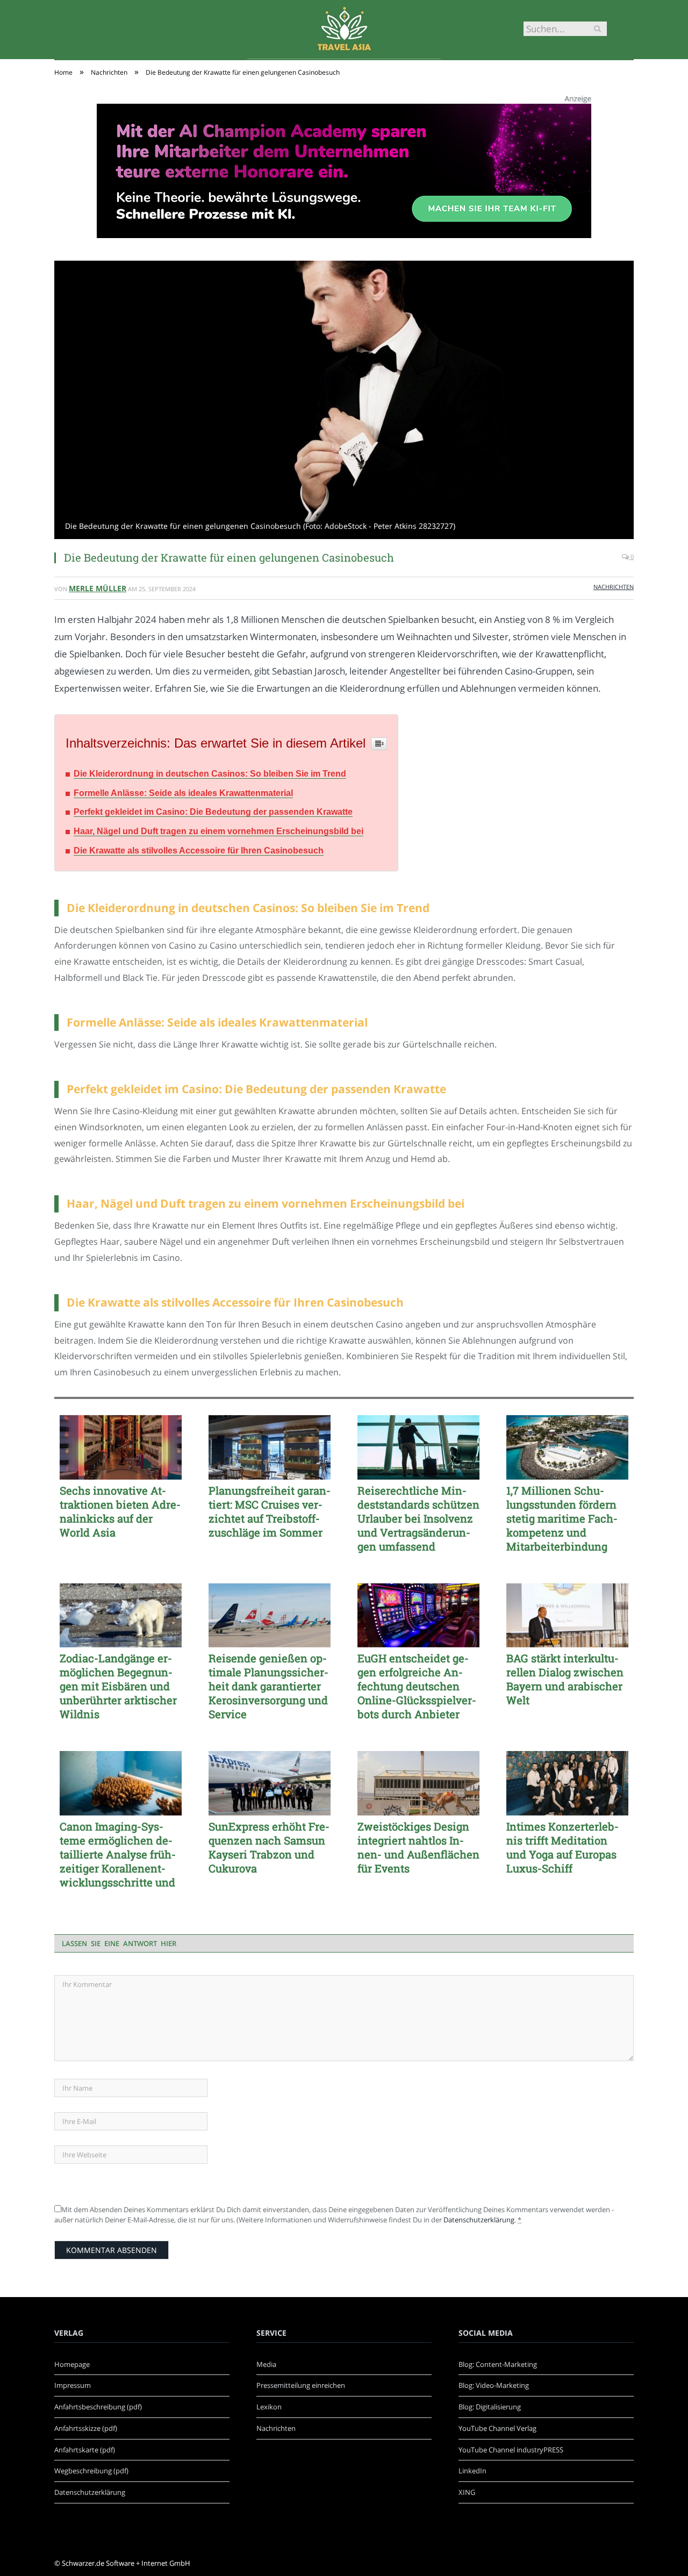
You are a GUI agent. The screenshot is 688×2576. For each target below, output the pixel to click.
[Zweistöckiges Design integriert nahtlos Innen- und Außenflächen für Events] (418, 1783)
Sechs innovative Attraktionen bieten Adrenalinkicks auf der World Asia (120, 1511)
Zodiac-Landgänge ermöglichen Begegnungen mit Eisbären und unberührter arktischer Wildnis (118, 1686)
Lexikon (269, 2407)
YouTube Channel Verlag (497, 2428)
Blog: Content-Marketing (498, 2364)
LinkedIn (472, 2471)
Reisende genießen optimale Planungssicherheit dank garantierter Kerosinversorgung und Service (268, 1686)
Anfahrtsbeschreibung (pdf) (98, 2407)
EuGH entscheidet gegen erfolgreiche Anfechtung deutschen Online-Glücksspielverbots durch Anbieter (417, 1686)
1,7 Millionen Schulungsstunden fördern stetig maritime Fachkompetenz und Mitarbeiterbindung (562, 1518)
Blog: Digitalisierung (490, 2407)
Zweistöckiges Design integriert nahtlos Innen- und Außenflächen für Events (418, 1847)
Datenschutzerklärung (479, 2220)
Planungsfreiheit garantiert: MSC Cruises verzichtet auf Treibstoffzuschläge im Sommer (270, 1511)
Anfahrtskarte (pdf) (85, 2450)
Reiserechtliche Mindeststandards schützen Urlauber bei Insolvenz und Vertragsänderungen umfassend (418, 1518)
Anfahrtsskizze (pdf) (86, 2428)
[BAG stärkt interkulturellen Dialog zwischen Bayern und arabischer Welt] (567, 1616)
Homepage (72, 2364)
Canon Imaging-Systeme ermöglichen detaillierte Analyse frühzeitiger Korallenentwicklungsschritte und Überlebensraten (118, 1854)
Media (266, 2364)
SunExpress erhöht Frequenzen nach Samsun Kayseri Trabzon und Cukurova (269, 1847)
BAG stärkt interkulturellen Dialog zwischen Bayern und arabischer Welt (565, 1679)
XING (467, 2492)
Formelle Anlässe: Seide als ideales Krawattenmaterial (183, 793)
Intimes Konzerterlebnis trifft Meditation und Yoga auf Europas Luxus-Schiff (562, 1847)
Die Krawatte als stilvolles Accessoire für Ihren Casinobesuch (199, 851)
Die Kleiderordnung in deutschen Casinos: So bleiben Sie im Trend (210, 774)
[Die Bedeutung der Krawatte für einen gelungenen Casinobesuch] (344, 401)
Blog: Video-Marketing (494, 2385)
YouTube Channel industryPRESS (511, 2450)
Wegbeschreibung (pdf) (91, 2471)
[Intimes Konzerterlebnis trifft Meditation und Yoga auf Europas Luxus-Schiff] (567, 1783)
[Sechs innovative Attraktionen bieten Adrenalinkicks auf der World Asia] (121, 1447)
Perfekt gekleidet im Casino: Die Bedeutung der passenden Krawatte (213, 812)
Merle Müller (98, 588)
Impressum (73, 2385)
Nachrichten (614, 587)
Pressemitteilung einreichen (301, 2385)
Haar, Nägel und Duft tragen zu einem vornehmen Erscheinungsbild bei (218, 831)
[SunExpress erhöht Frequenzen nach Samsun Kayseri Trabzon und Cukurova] (270, 1783)
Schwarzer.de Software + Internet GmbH (126, 2563)
